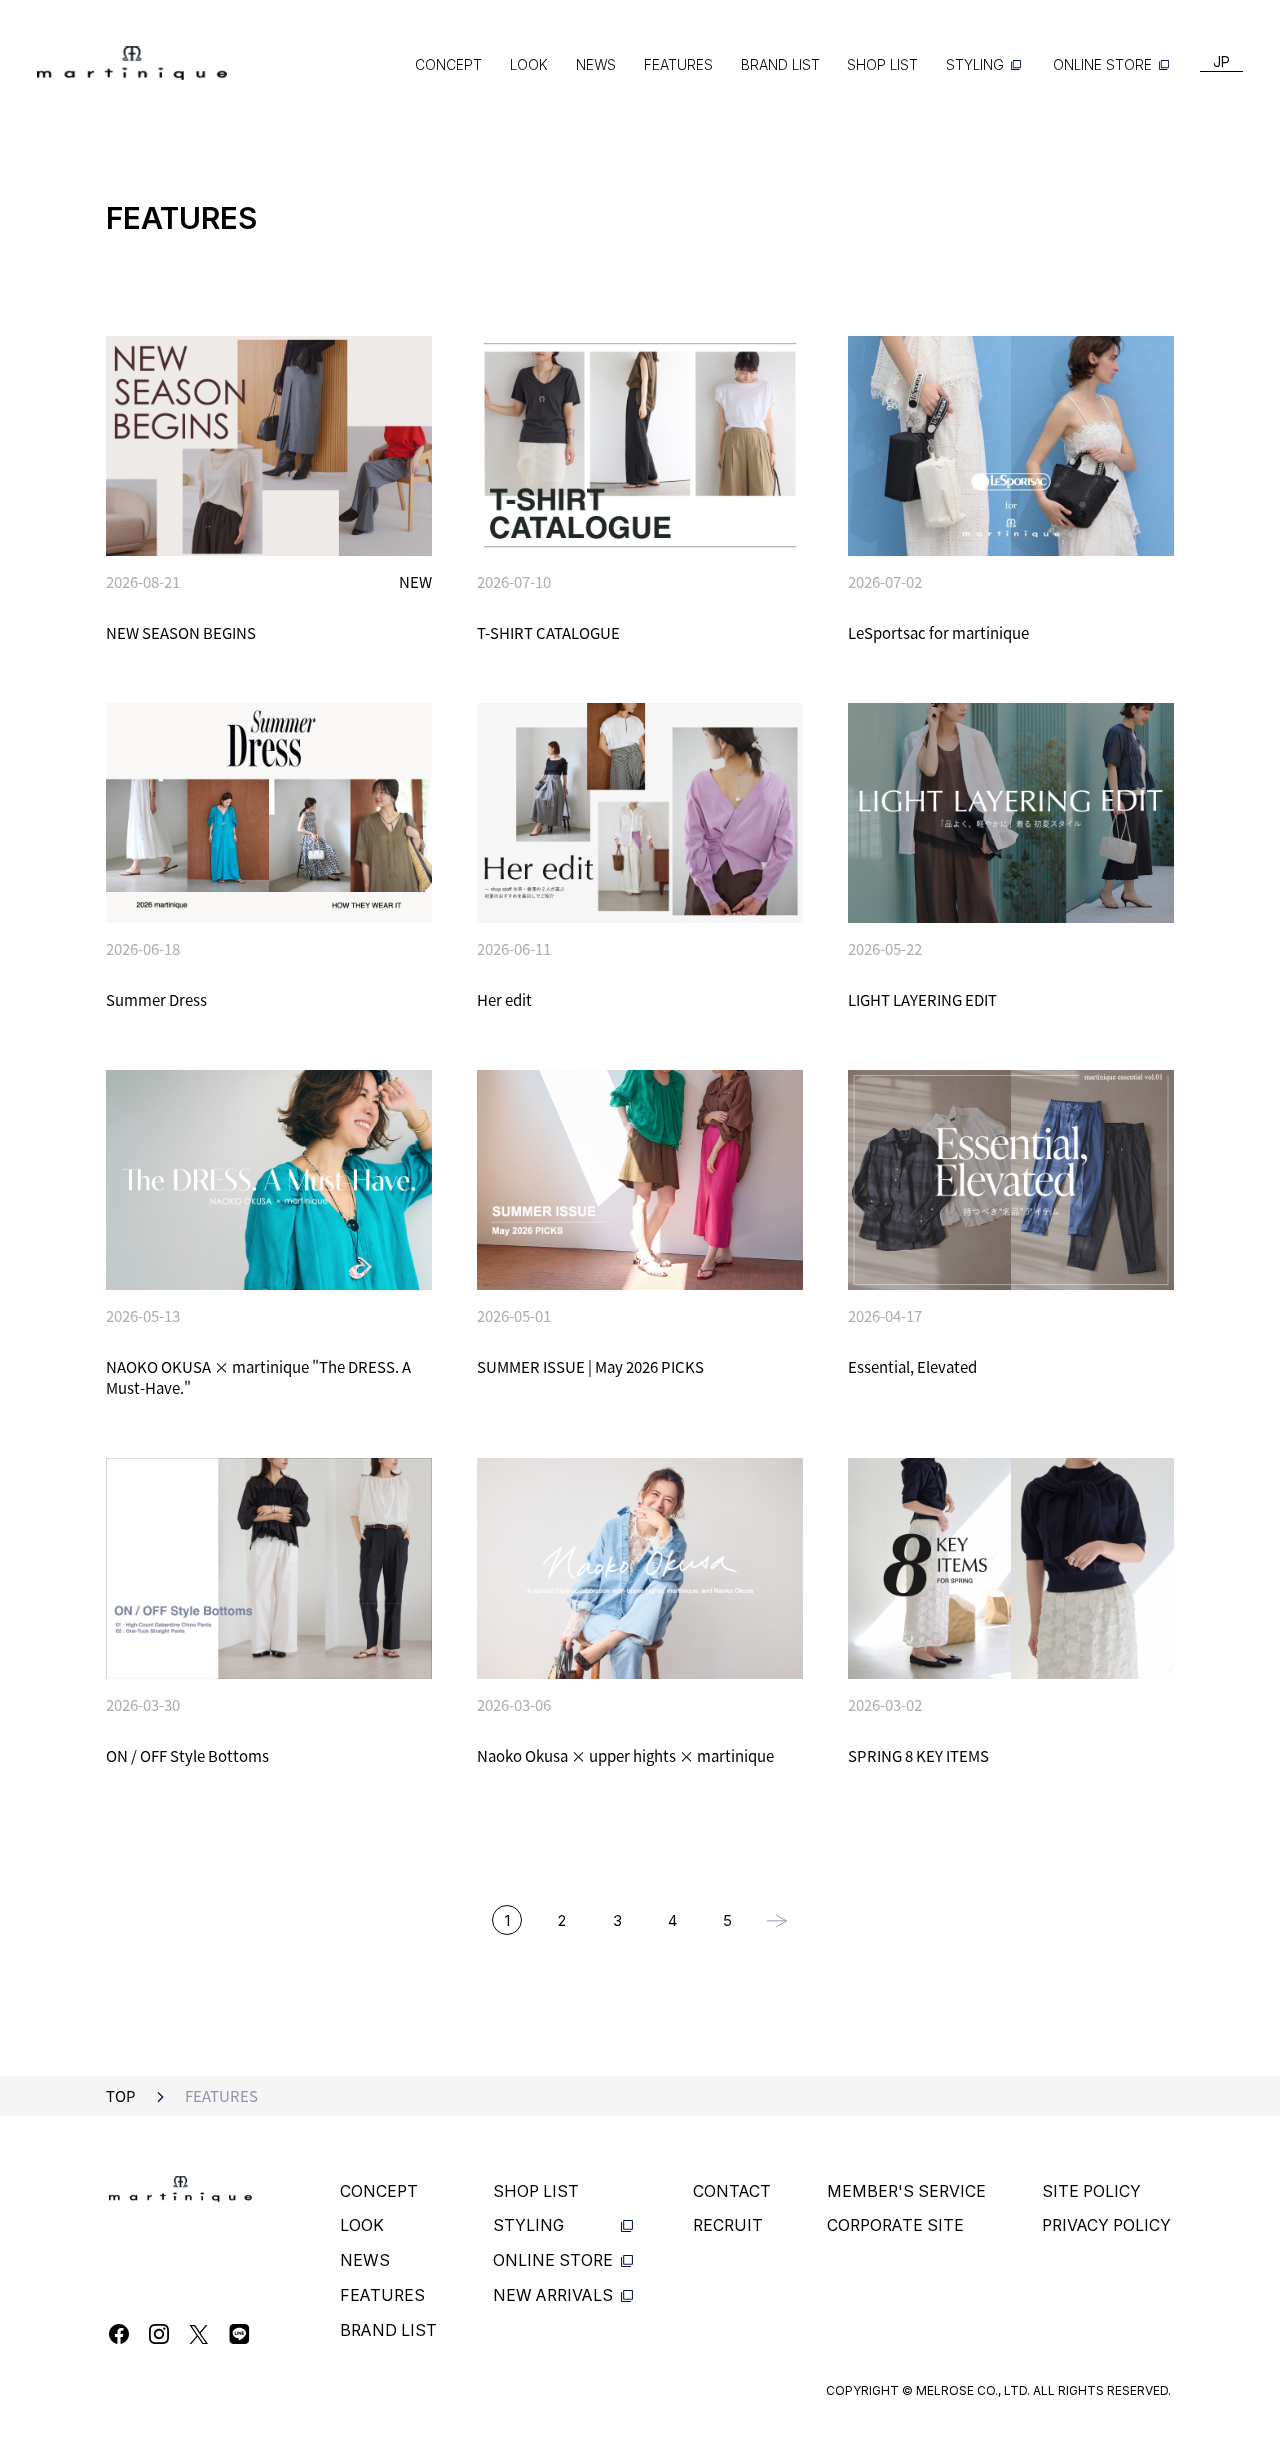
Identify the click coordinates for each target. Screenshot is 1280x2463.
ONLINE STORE (1102, 65)
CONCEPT (448, 65)
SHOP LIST (882, 65)
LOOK (529, 65)
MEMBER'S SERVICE (906, 2191)
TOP (121, 2095)
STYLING (975, 65)
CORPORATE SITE (895, 2225)
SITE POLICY (1091, 2191)
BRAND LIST (780, 65)
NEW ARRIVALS (553, 2295)
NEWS (596, 65)
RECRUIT (728, 2225)
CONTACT (732, 2191)
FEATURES (678, 65)
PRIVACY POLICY (1106, 2225)
